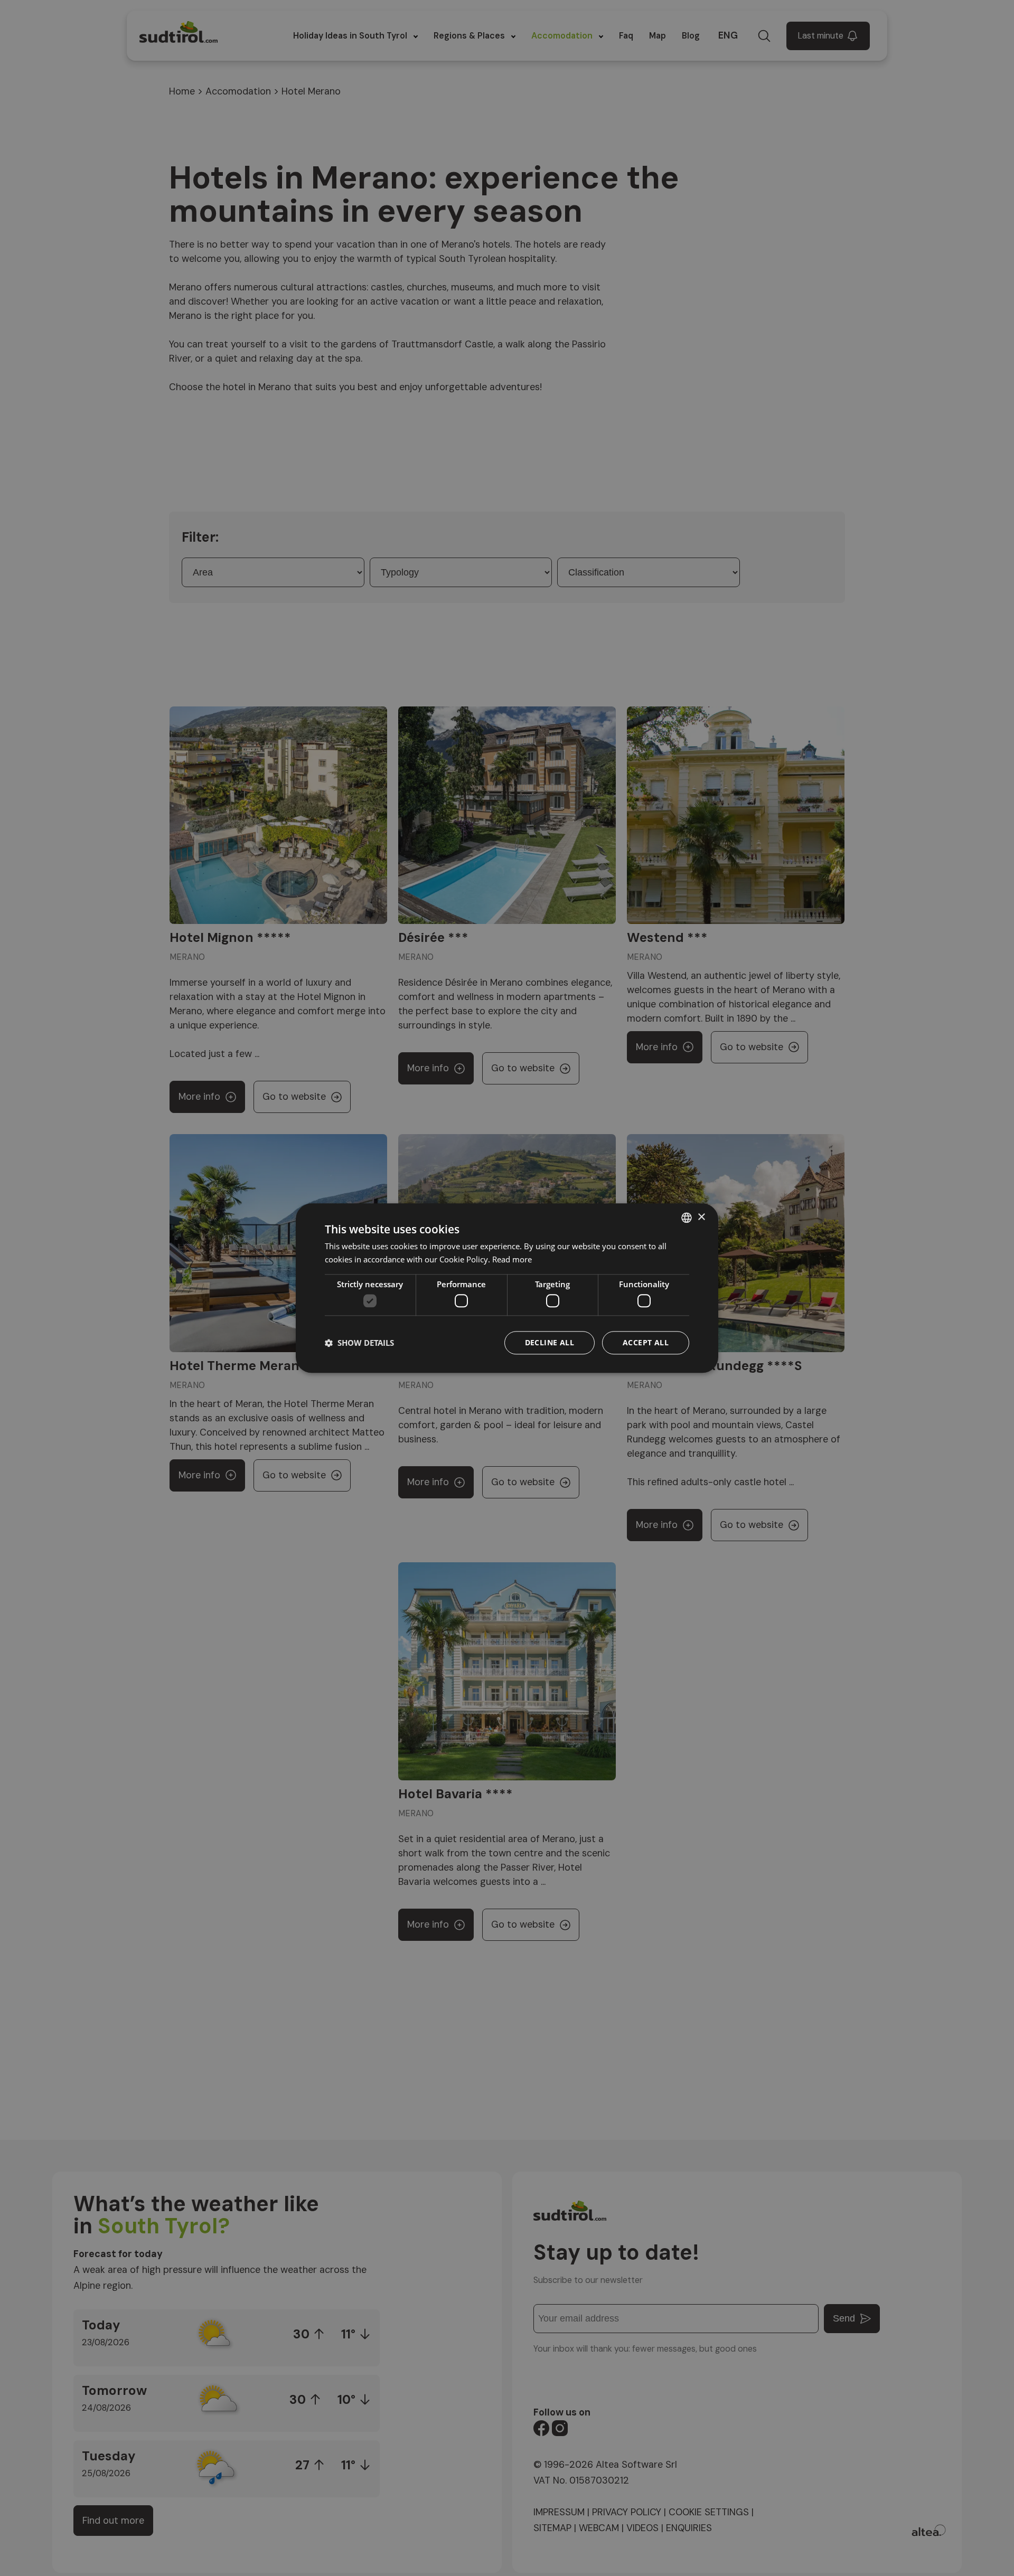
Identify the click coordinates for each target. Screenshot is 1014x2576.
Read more (512, 1259)
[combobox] (687, 1218)
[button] (359, 1343)
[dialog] (507, 1288)
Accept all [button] (646, 1342)
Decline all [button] (550, 1342)
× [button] (701, 1217)
